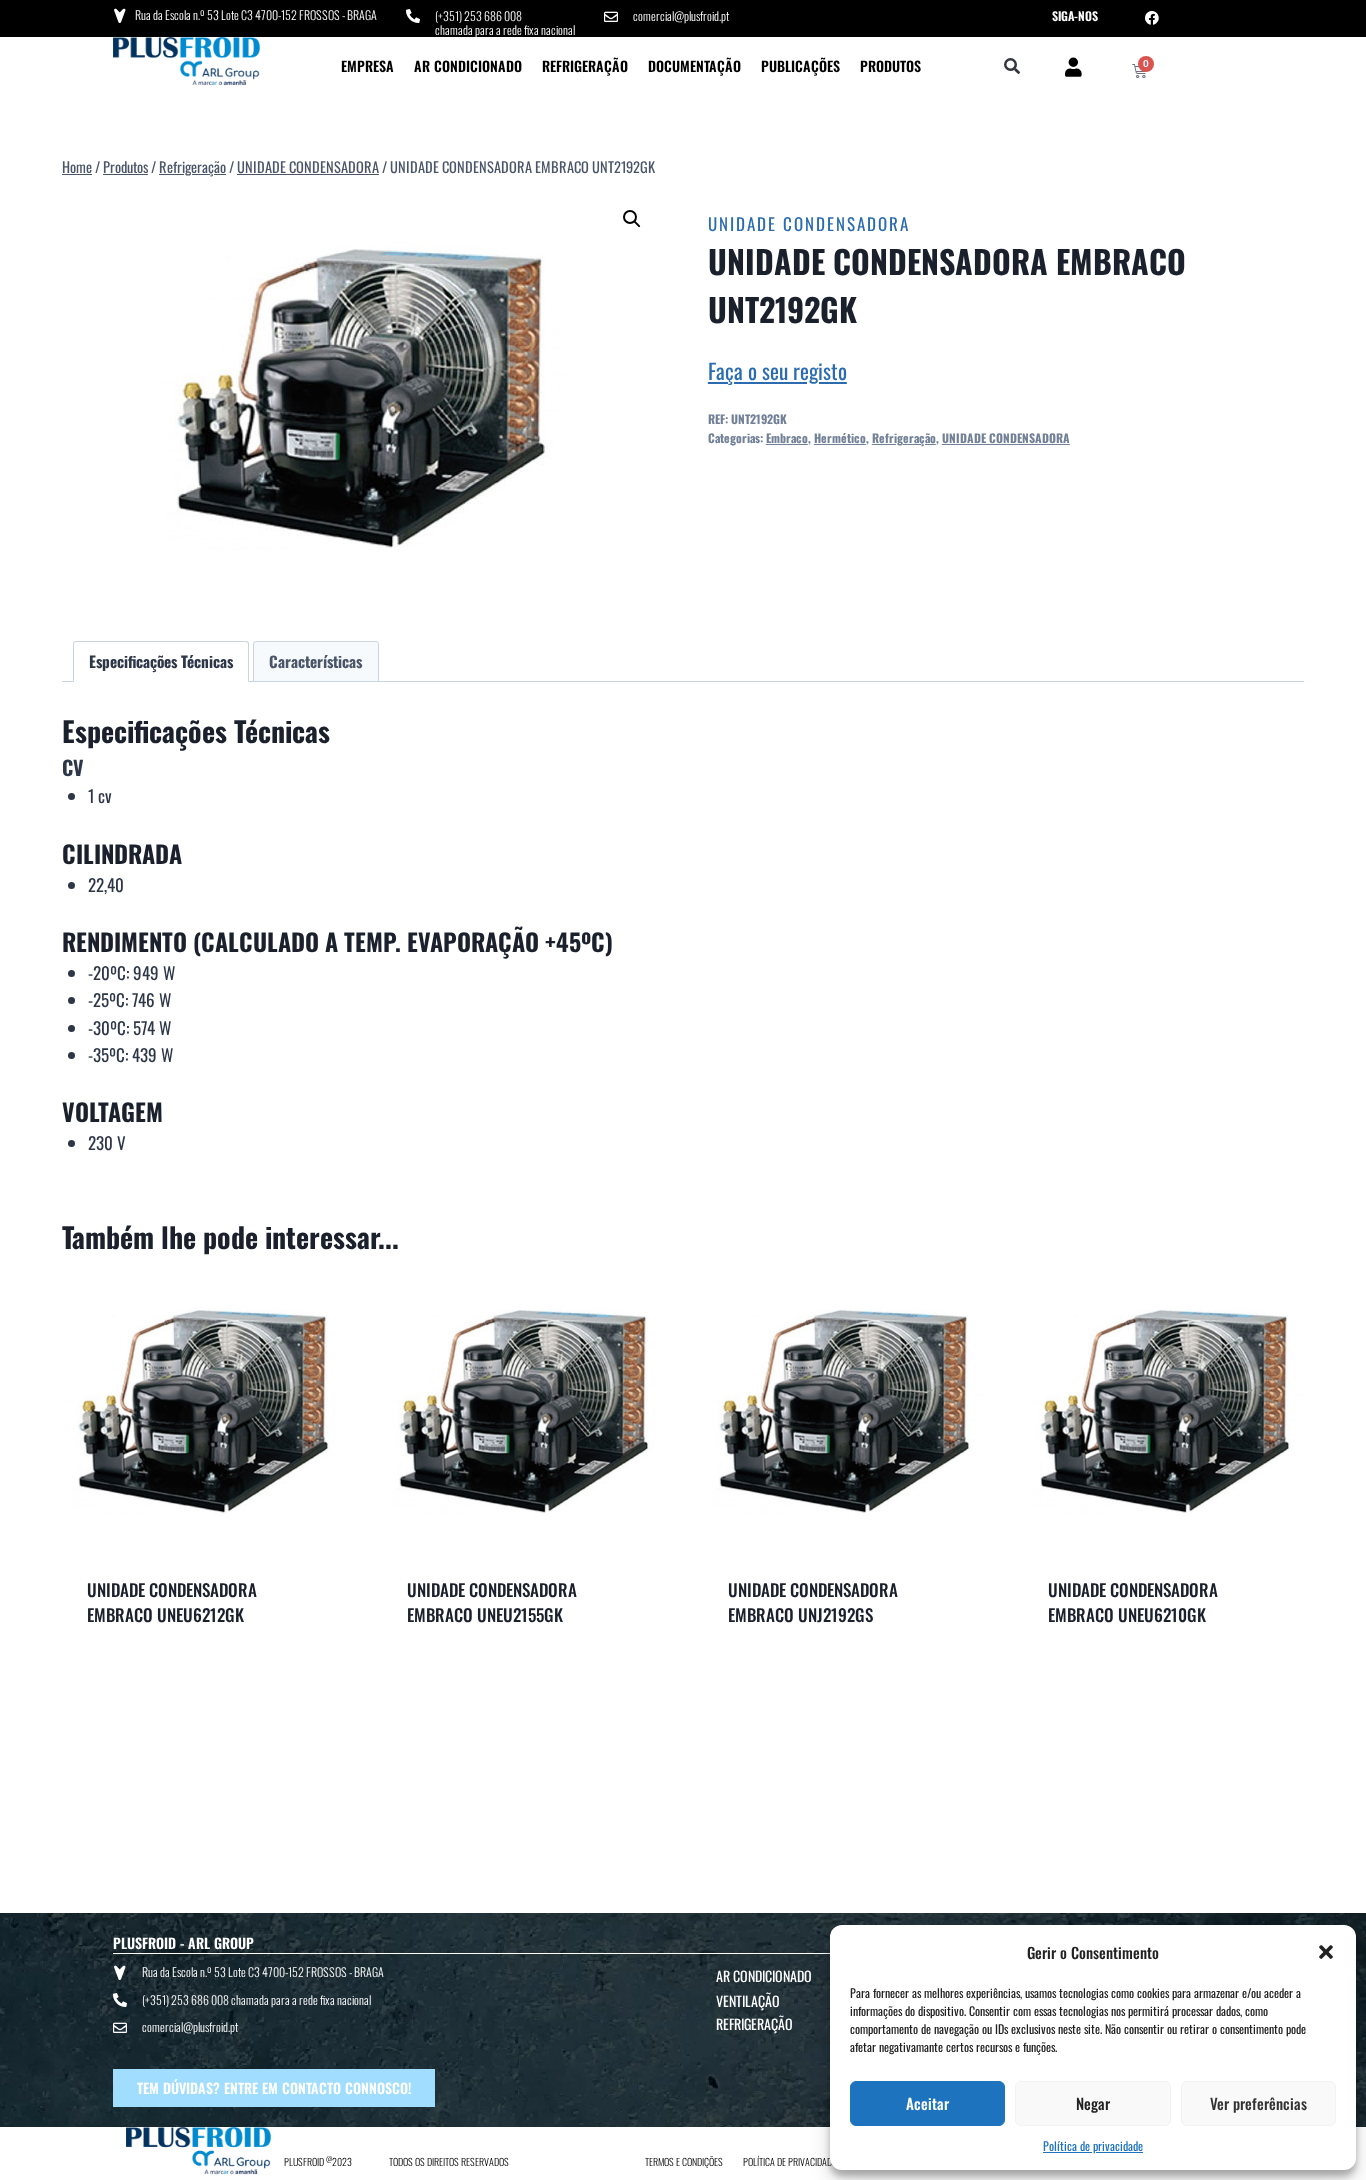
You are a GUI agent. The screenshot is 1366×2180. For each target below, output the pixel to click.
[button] (1326, 1952)
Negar (1093, 2103)
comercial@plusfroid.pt (681, 15)
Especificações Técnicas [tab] (161, 661)
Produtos (890, 65)
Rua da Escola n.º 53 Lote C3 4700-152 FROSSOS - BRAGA (256, 14)
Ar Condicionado (468, 65)
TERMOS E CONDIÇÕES (684, 2161)
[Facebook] (1152, 18)
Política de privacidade (1093, 2145)
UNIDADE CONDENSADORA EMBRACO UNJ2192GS (813, 1602)
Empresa (367, 65)
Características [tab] (315, 661)
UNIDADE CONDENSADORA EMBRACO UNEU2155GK (492, 1602)
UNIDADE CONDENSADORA (809, 223)
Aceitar (927, 2103)
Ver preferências (1258, 2103)
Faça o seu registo (777, 370)
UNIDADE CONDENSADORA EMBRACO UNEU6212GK (172, 1602)
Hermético (840, 437)
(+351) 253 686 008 (478, 15)
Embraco (787, 437)
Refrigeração (585, 65)
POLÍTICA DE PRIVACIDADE (789, 2161)
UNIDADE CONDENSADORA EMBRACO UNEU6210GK (1133, 1602)
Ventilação (748, 2000)
